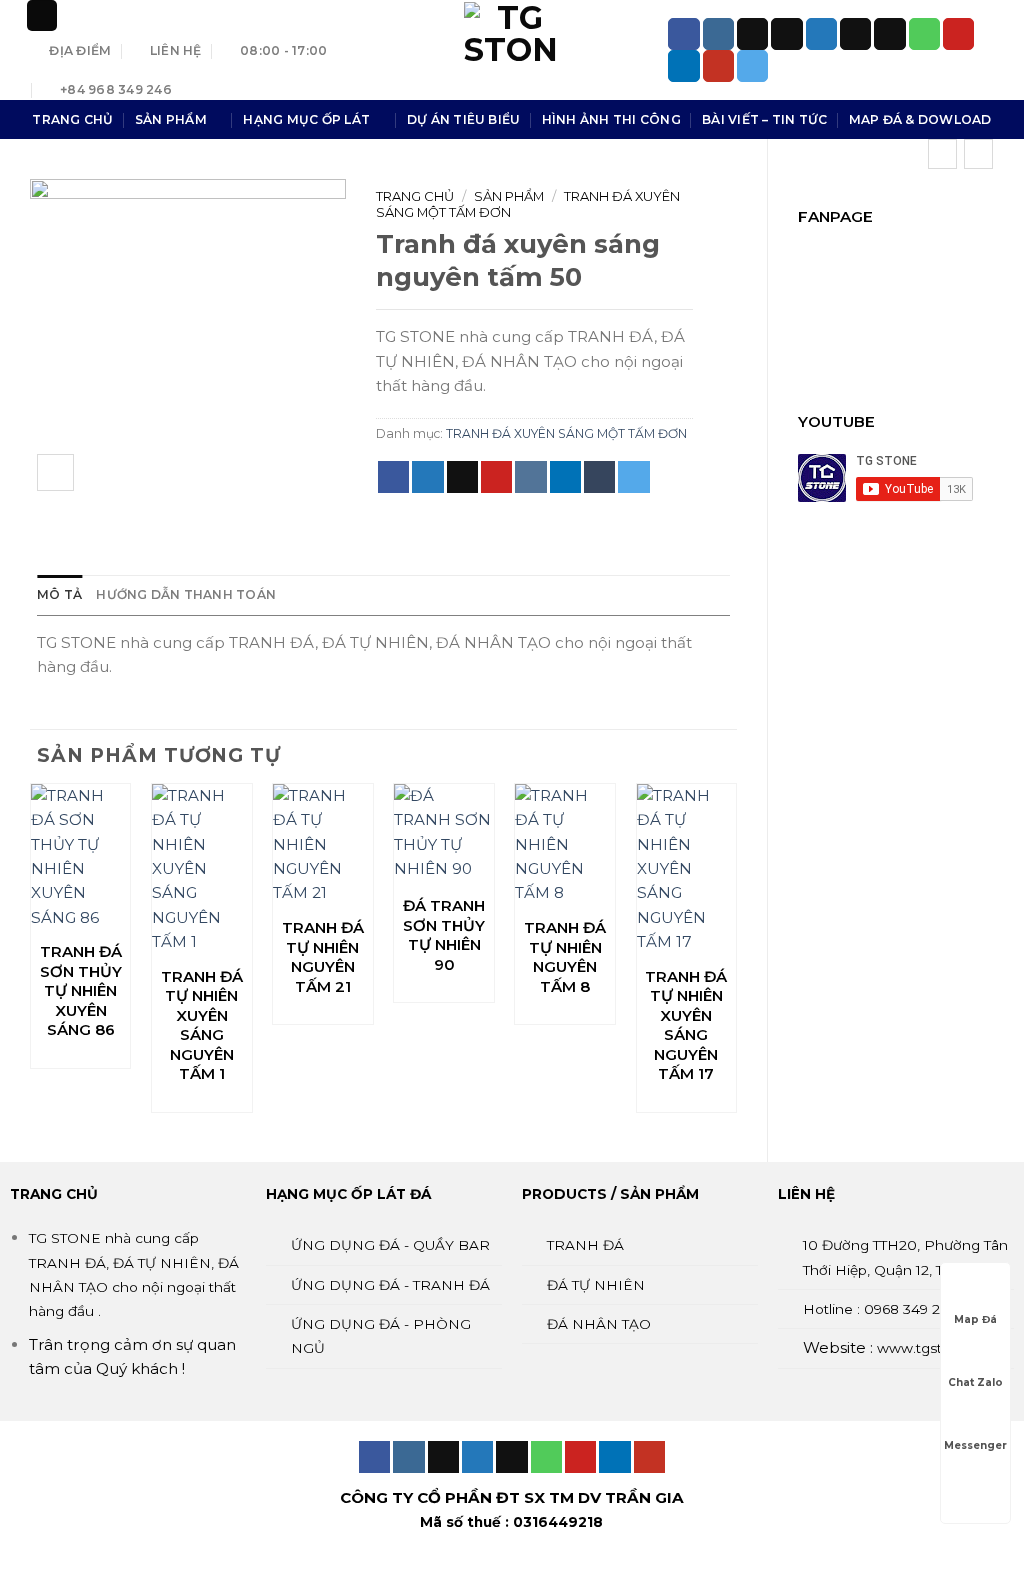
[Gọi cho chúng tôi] (924, 34)
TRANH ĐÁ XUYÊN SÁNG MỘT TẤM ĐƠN (566, 433)
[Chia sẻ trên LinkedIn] (565, 477)
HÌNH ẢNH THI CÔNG (611, 119)
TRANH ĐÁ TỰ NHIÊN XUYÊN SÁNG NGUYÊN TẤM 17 (686, 1025)
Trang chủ (415, 196)
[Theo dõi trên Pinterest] (958, 34)
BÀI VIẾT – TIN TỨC (764, 119)
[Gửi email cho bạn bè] (462, 477)
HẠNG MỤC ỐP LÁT (306, 119)
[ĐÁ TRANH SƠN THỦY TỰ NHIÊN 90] (444, 834)
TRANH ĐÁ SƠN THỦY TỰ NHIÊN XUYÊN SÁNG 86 (81, 990)
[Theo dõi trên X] (786, 34)
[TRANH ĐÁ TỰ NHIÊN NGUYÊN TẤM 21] (323, 845)
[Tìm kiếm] (42, 15)
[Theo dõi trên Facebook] (683, 34)
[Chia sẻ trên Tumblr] (599, 477)
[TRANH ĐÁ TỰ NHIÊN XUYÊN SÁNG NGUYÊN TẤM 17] (687, 869)
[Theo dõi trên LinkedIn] (683, 66)
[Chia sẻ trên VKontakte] (530, 477)
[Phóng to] (55, 472)
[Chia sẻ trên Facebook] (393, 477)
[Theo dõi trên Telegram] (752, 66)
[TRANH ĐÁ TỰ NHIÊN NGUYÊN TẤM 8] (565, 845)
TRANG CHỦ (72, 119)
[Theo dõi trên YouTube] (718, 66)
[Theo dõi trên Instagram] (718, 34)
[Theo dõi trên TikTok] (752, 34)
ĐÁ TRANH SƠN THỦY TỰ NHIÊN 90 (444, 935)
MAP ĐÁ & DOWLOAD (920, 119)
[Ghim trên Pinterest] (496, 477)
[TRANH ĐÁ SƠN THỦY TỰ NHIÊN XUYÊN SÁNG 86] (81, 857)
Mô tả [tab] (59, 594)
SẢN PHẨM (171, 119)
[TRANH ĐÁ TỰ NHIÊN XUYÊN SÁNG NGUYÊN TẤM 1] (202, 869)
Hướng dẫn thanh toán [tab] (186, 594)
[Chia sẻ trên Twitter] (427, 477)
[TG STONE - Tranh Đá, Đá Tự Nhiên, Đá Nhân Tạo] (512, 50)
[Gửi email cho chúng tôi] (889, 34)
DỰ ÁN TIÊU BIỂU (464, 119)
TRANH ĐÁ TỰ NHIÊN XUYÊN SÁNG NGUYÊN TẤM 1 (202, 1025)
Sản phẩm (509, 196)
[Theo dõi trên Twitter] (821, 34)
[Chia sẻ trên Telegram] (633, 477)
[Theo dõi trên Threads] (855, 34)
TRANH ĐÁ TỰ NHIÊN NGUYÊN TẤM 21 (323, 957)
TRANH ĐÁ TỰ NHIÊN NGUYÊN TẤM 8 (565, 957)
